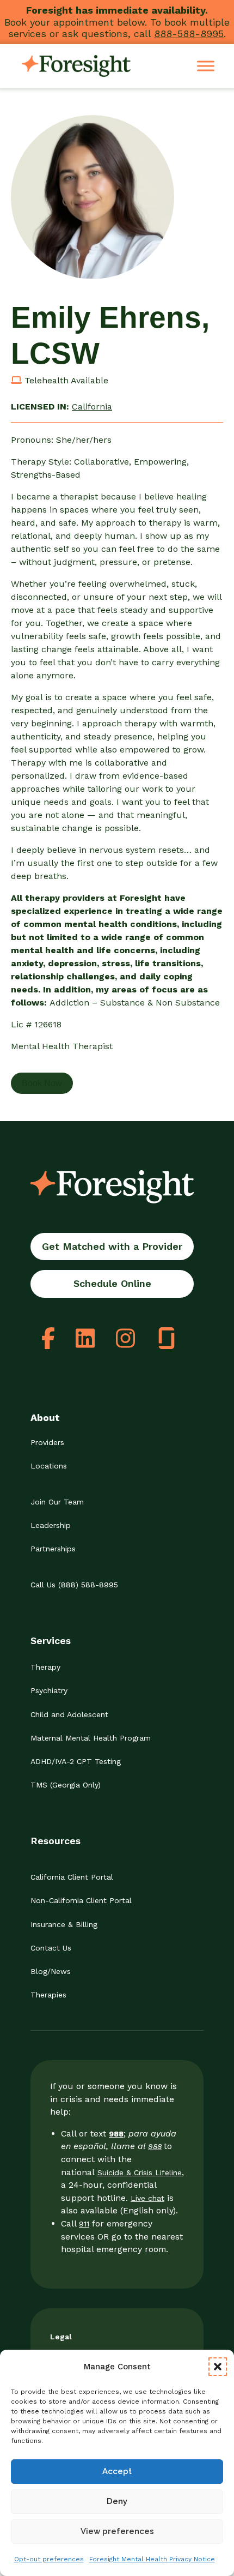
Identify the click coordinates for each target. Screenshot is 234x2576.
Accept (117, 2471)
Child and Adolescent (69, 1714)
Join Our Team (57, 1502)
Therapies (48, 1995)
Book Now (42, 1083)
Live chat (147, 2198)
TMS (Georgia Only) (66, 1785)
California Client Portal (72, 1877)
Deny (117, 2501)
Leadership (51, 1525)
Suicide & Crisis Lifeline (140, 2172)
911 (84, 2224)
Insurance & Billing (64, 1924)
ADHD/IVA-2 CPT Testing (76, 1761)
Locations (49, 1466)
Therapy (45, 1667)
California (92, 407)
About (45, 1418)
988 (155, 2146)
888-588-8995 (189, 34)
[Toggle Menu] (206, 66)
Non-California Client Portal (81, 1900)
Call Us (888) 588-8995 (74, 1585)
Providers (47, 1442)
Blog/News (51, 1971)
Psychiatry (49, 1690)
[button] (218, 2367)
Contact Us (51, 1948)
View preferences (117, 2531)
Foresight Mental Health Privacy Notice (152, 2559)
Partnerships (53, 1549)
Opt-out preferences (49, 2559)
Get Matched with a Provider (112, 1246)
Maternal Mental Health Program (91, 1738)
